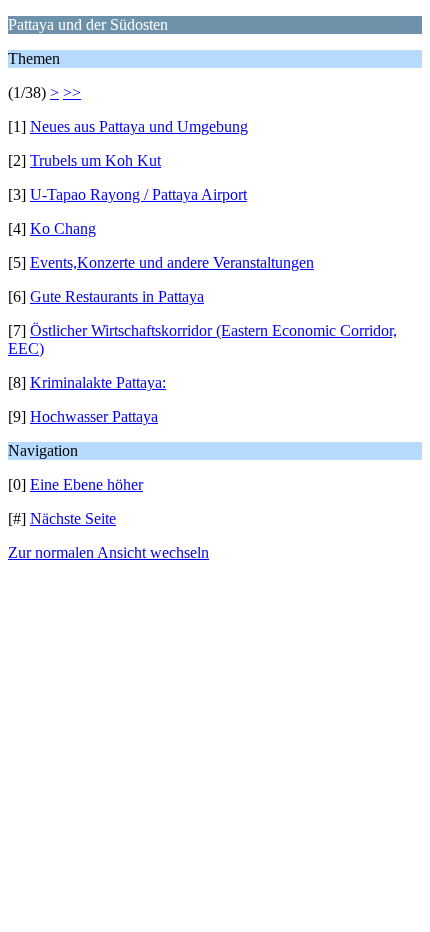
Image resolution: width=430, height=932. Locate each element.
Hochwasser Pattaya (94, 416)
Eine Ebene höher (86, 484)
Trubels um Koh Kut (95, 160)
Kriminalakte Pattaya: (98, 382)
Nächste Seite (73, 518)
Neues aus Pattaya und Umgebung (139, 126)
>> (72, 92)
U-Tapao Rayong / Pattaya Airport (138, 194)
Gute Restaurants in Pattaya (117, 296)
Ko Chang (63, 228)
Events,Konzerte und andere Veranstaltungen (172, 262)
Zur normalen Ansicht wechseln (108, 552)
